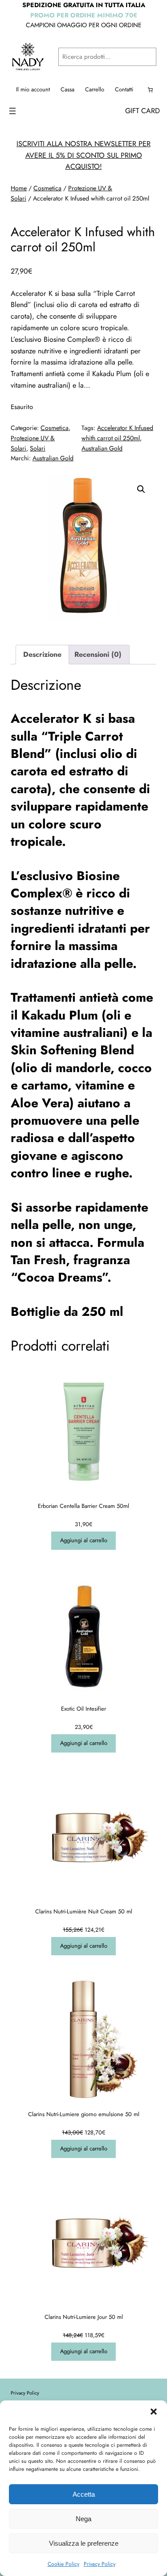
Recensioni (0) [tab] (98, 654)
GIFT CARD (143, 111)
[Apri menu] (12, 111)
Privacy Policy (100, 2564)
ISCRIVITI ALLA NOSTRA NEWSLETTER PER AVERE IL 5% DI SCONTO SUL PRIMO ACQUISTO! (83, 155)
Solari (38, 448)
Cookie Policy (63, 2564)
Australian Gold (102, 448)
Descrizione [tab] (42, 654)
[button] (154, 2412)
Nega (83, 2519)
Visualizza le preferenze (84, 2543)
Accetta (84, 2494)
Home (19, 188)
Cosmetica (47, 188)
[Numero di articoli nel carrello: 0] (150, 90)
